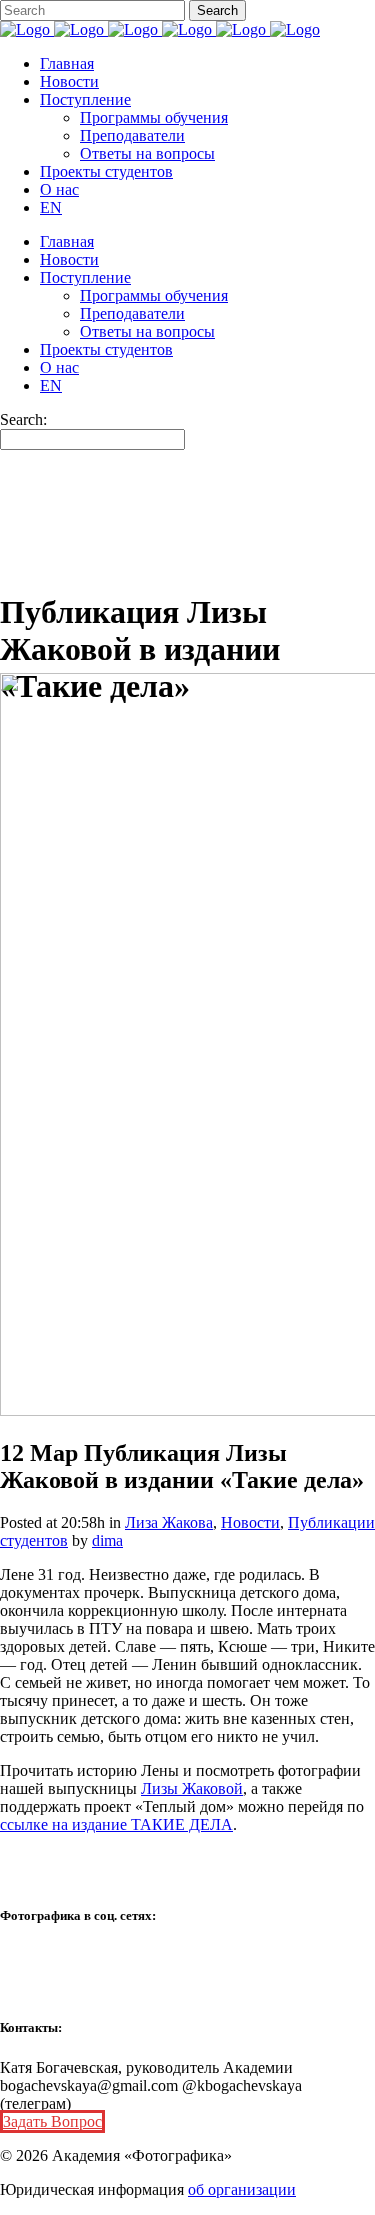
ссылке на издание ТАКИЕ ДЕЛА (116, 1824)
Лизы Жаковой (192, 1788)
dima (107, 1540)
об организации (242, 2189)
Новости (250, 1522)
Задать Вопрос (52, 2121)
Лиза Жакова (169, 1522)
